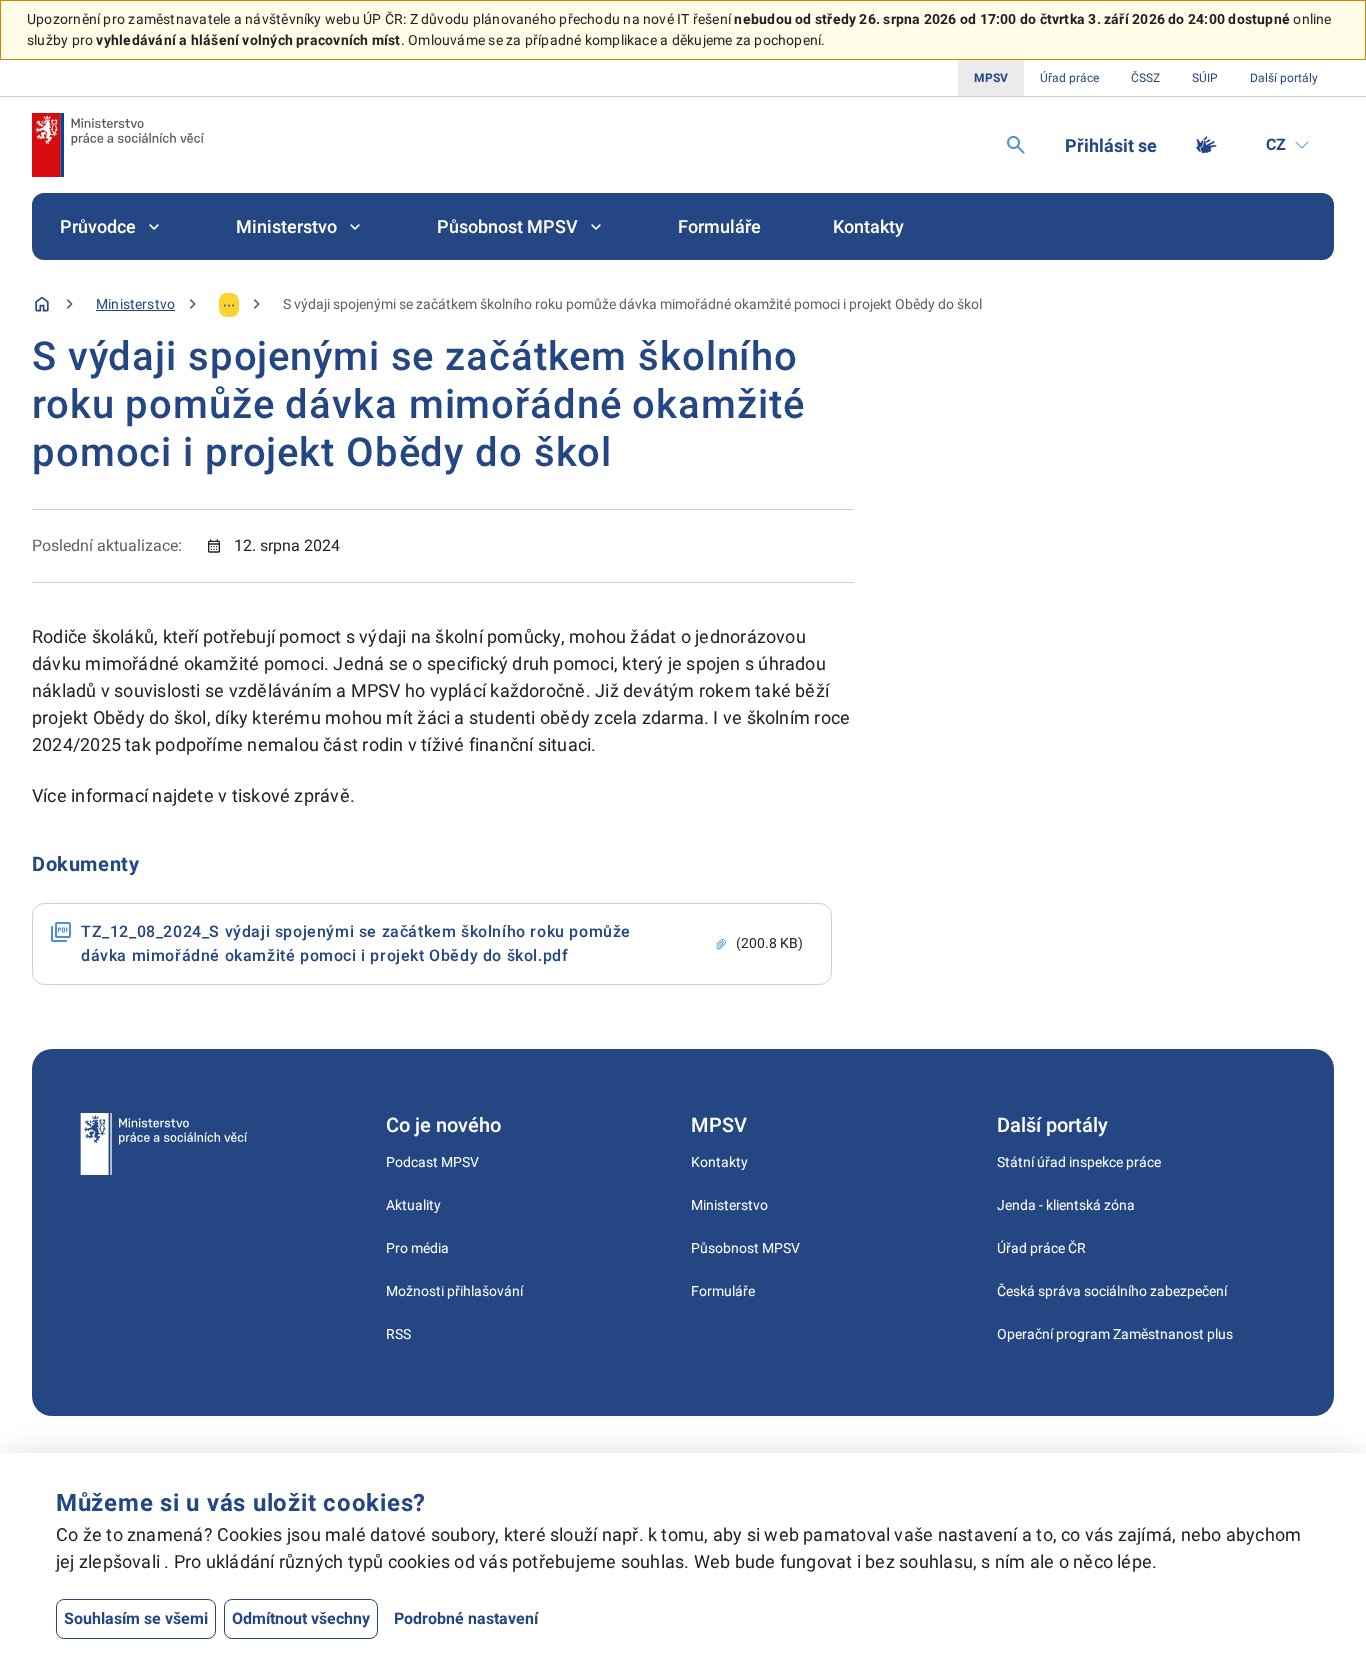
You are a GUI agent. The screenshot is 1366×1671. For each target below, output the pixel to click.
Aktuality (413, 1205)
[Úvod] (42, 304)
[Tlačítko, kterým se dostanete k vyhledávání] (1016, 145)
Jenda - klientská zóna (1066, 1205)
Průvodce (98, 226)
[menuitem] (112, 226)
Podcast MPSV (432, 1162)
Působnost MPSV (507, 226)
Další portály (1284, 78)
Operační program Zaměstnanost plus (1115, 1334)
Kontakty (868, 226)
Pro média (417, 1248)
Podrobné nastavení (466, 1618)
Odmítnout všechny (301, 1618)
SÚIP (1205, 78)
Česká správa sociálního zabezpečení (1112, 1291)
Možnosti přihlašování (454, 1291)
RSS (398, 1334)
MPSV (991, 78)
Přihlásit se (1111, 145)
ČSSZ (1145, 78)
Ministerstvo (286, 226)
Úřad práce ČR (1041, 1248)
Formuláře (719, 226)
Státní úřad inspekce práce (1079, 1162)
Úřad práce (1069, 78)
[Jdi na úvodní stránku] (118, 145)
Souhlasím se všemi (136, 1618)
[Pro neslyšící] (1206, 145)
